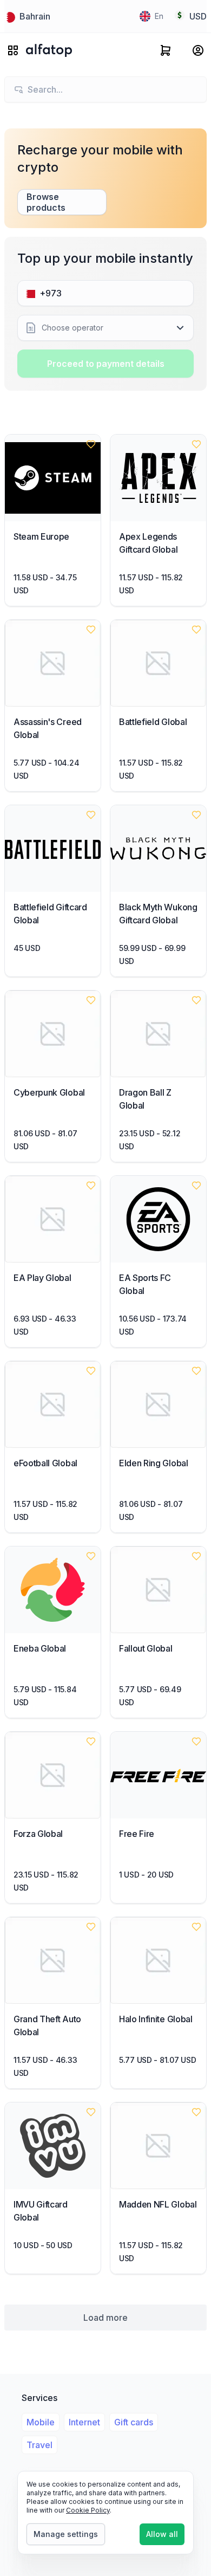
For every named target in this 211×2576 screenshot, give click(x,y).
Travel (39, 2445)
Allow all (162, 2534)
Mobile (41, 2422)
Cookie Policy (88, 2510)
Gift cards (134, 2422)
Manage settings (66, 2534)
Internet (84, 2422)
